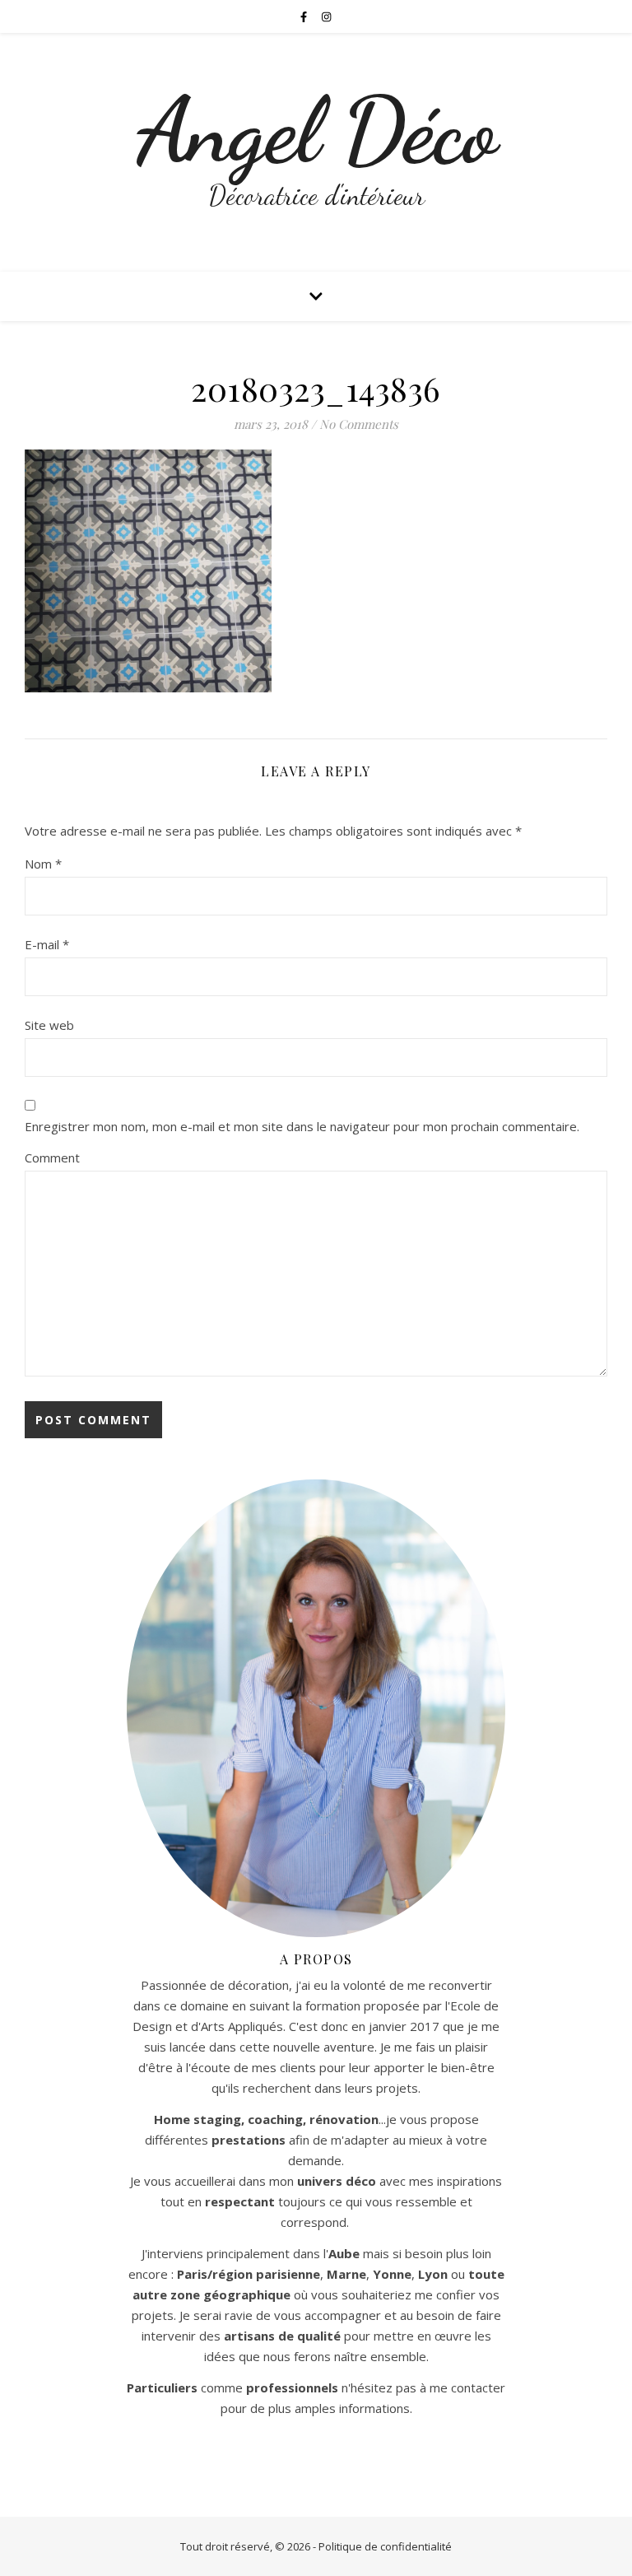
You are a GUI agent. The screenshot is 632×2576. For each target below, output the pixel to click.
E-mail (47, 944)
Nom (43, 864)
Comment (52, 1158)
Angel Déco (316, 131)
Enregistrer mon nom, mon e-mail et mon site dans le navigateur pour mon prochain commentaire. (302, 1126)
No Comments (359, 424)
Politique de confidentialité (385, 2546)
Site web (49, 1025)
